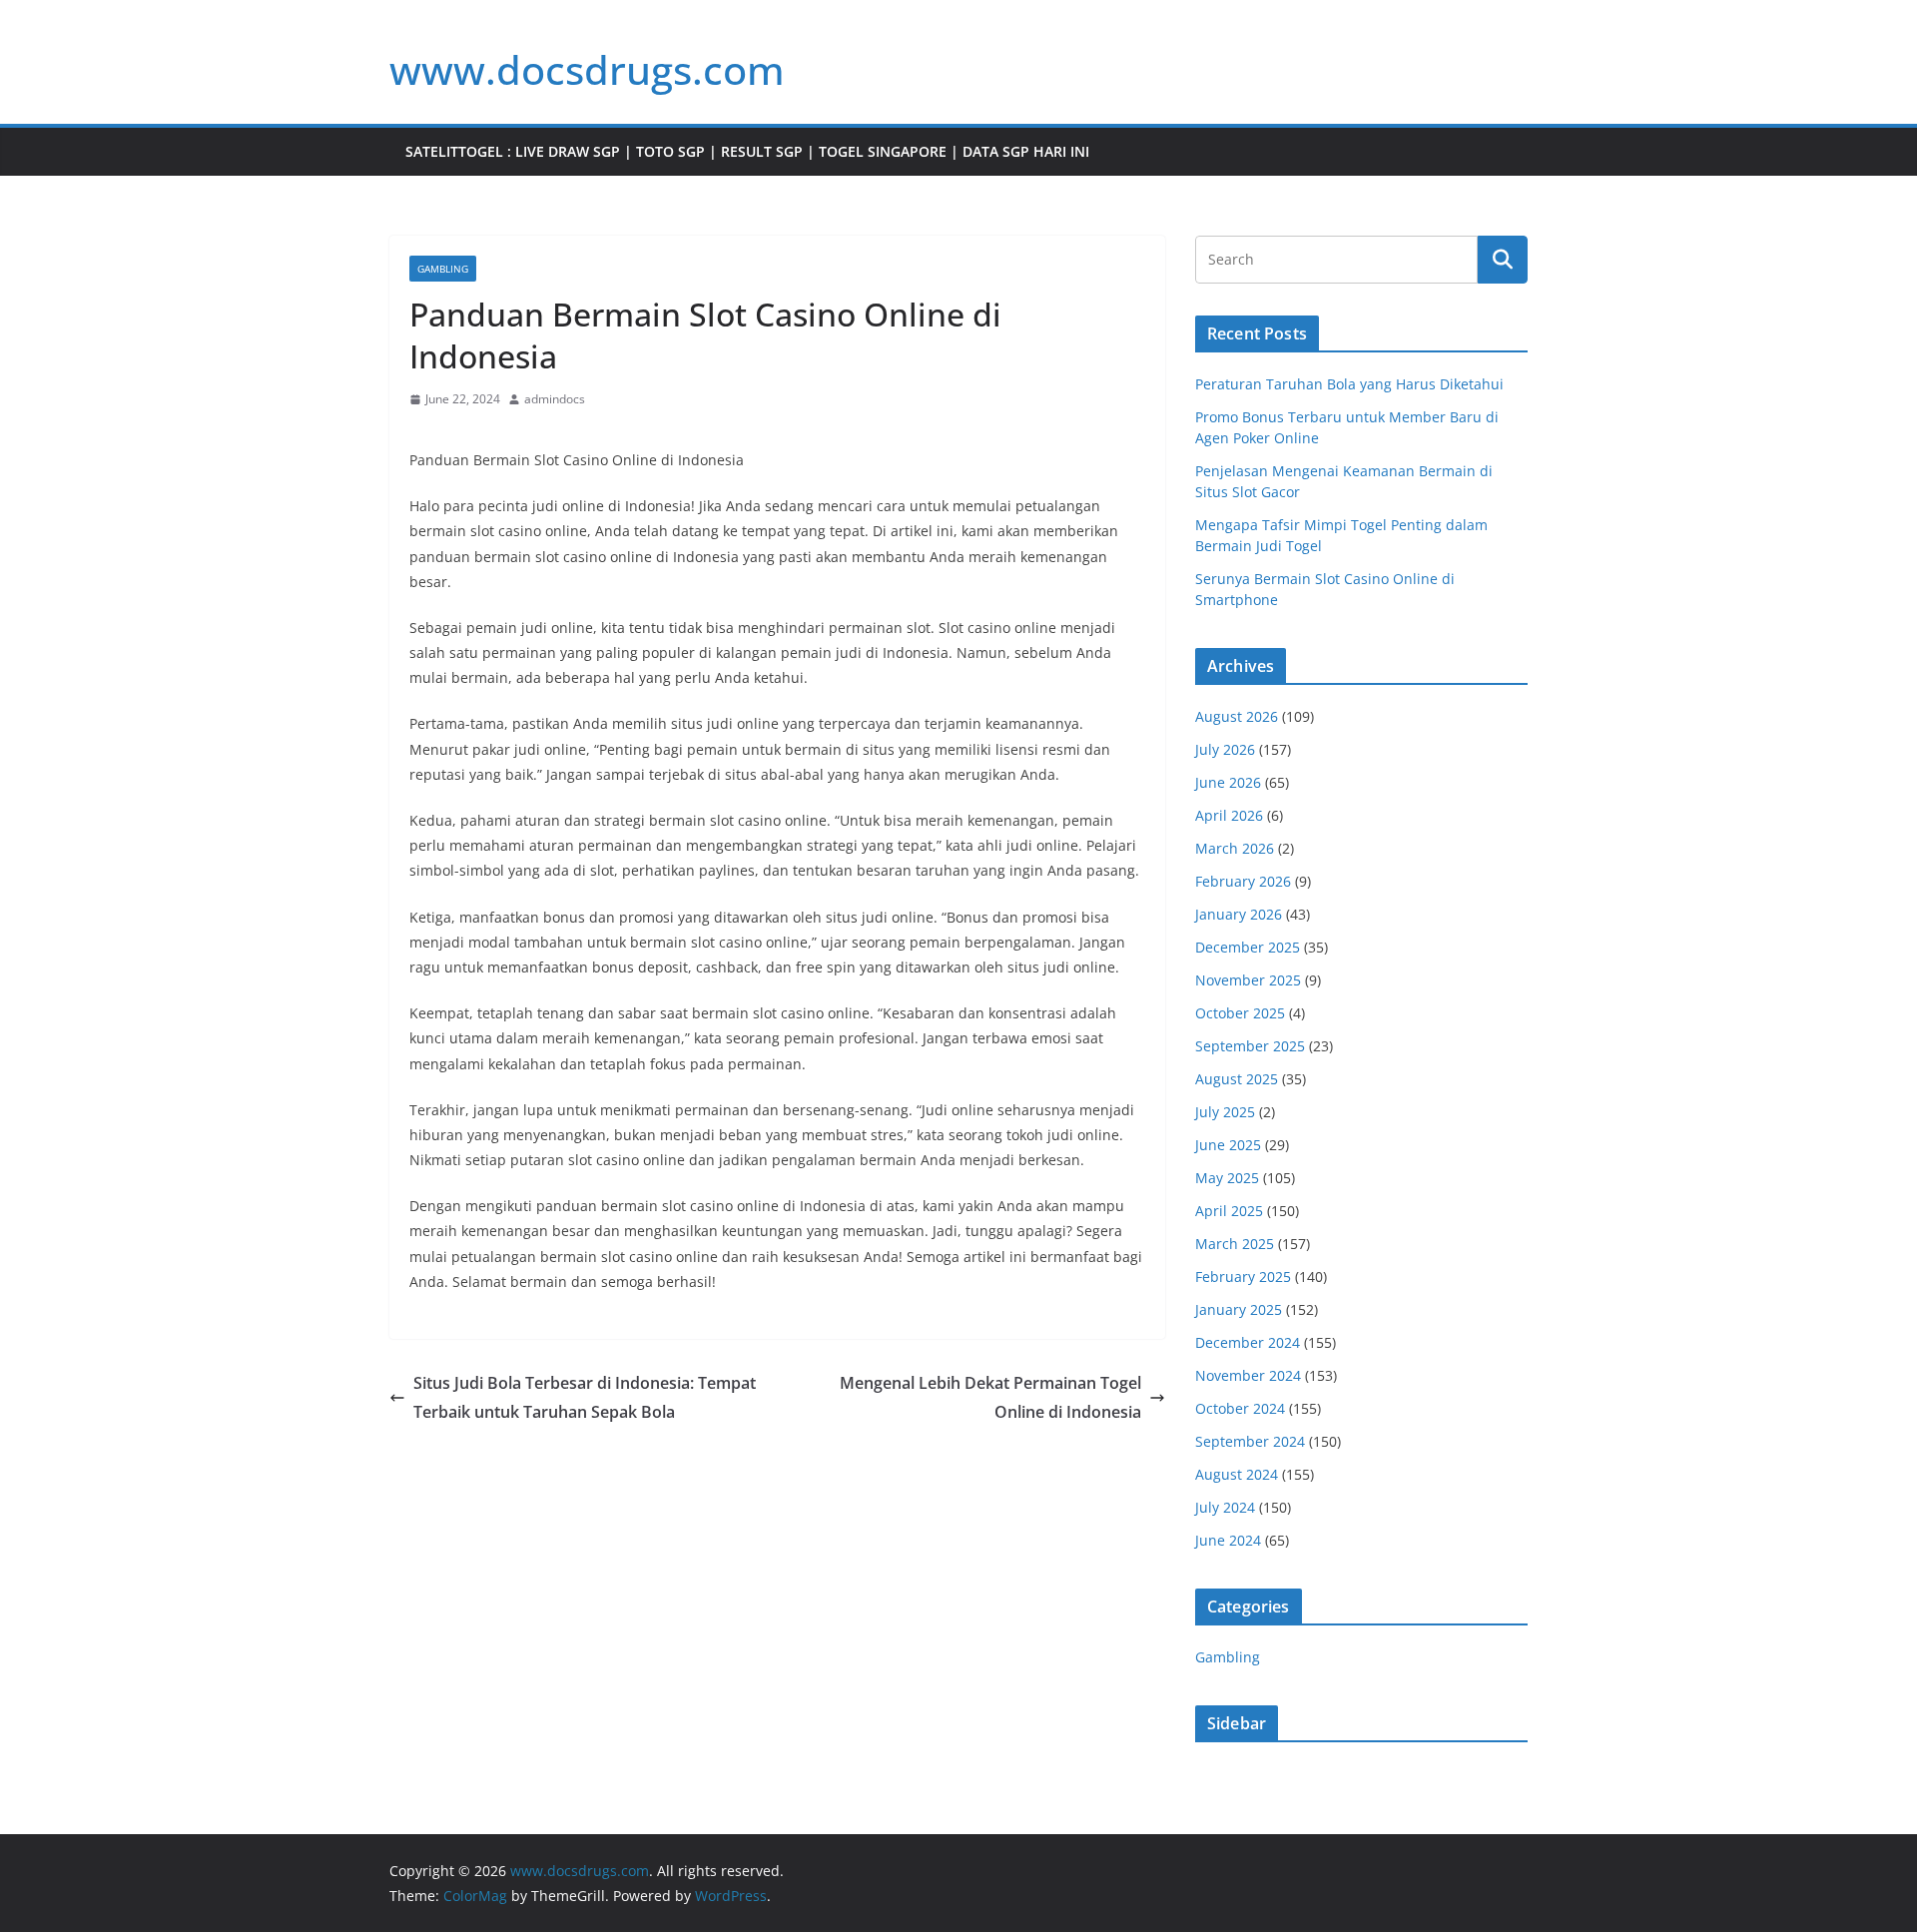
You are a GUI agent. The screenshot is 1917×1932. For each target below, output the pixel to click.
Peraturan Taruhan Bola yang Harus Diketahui (1349, 384)
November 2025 (1248, 980)
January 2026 (1239, 914)
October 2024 (1240, 1408)
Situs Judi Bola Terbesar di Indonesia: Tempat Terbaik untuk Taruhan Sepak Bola (585, 1397)
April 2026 (1229, 815)
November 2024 (1248, 1375)
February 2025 (1243, 1277)
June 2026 (1228, 782)
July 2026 (1225, 749)
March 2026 (1235, 848)
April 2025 (1229, 1211)
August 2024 (1237, 1474)
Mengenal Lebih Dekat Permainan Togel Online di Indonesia (990, 1397)
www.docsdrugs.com (587, 69)
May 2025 (1227, 1178)
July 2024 (1225, 1507)
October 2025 (1240, 1013)
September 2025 (1250, 1046)
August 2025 (1237, 1079)
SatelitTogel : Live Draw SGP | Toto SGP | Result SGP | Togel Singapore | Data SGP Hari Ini (747, 151)
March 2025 (1235, 1244)
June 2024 (1228, 1540)
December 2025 (1248, 947)
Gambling (443, 269)
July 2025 (1225, 1112)
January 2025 (1239, 1309)
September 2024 (1250, 1441)
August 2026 (1237, 716)
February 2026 (1243, 881)
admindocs (555, 399)
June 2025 (1228, 1145)
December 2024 (1248, 1342)
